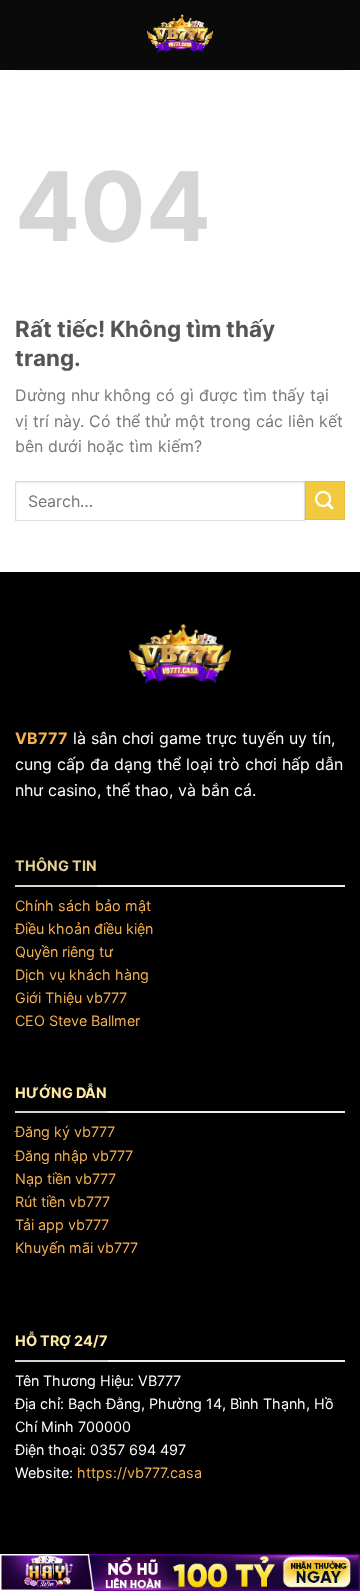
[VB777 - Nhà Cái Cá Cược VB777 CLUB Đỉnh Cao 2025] (180, 35)
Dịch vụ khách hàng (82, 974)
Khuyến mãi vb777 (76, 1247)
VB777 (41, 738)
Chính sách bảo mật (83, 905)
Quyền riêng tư (64, 951)
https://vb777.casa (139, 1472)
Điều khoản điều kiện (84, 928)
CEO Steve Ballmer (77, 1020)
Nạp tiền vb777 (65, 1178)
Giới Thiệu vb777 (71, 997)
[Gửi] (325, 500)
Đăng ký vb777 (65, 1131)
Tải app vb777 (62, 1224)
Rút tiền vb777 (62, 1201)
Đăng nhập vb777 (74, 1155)
